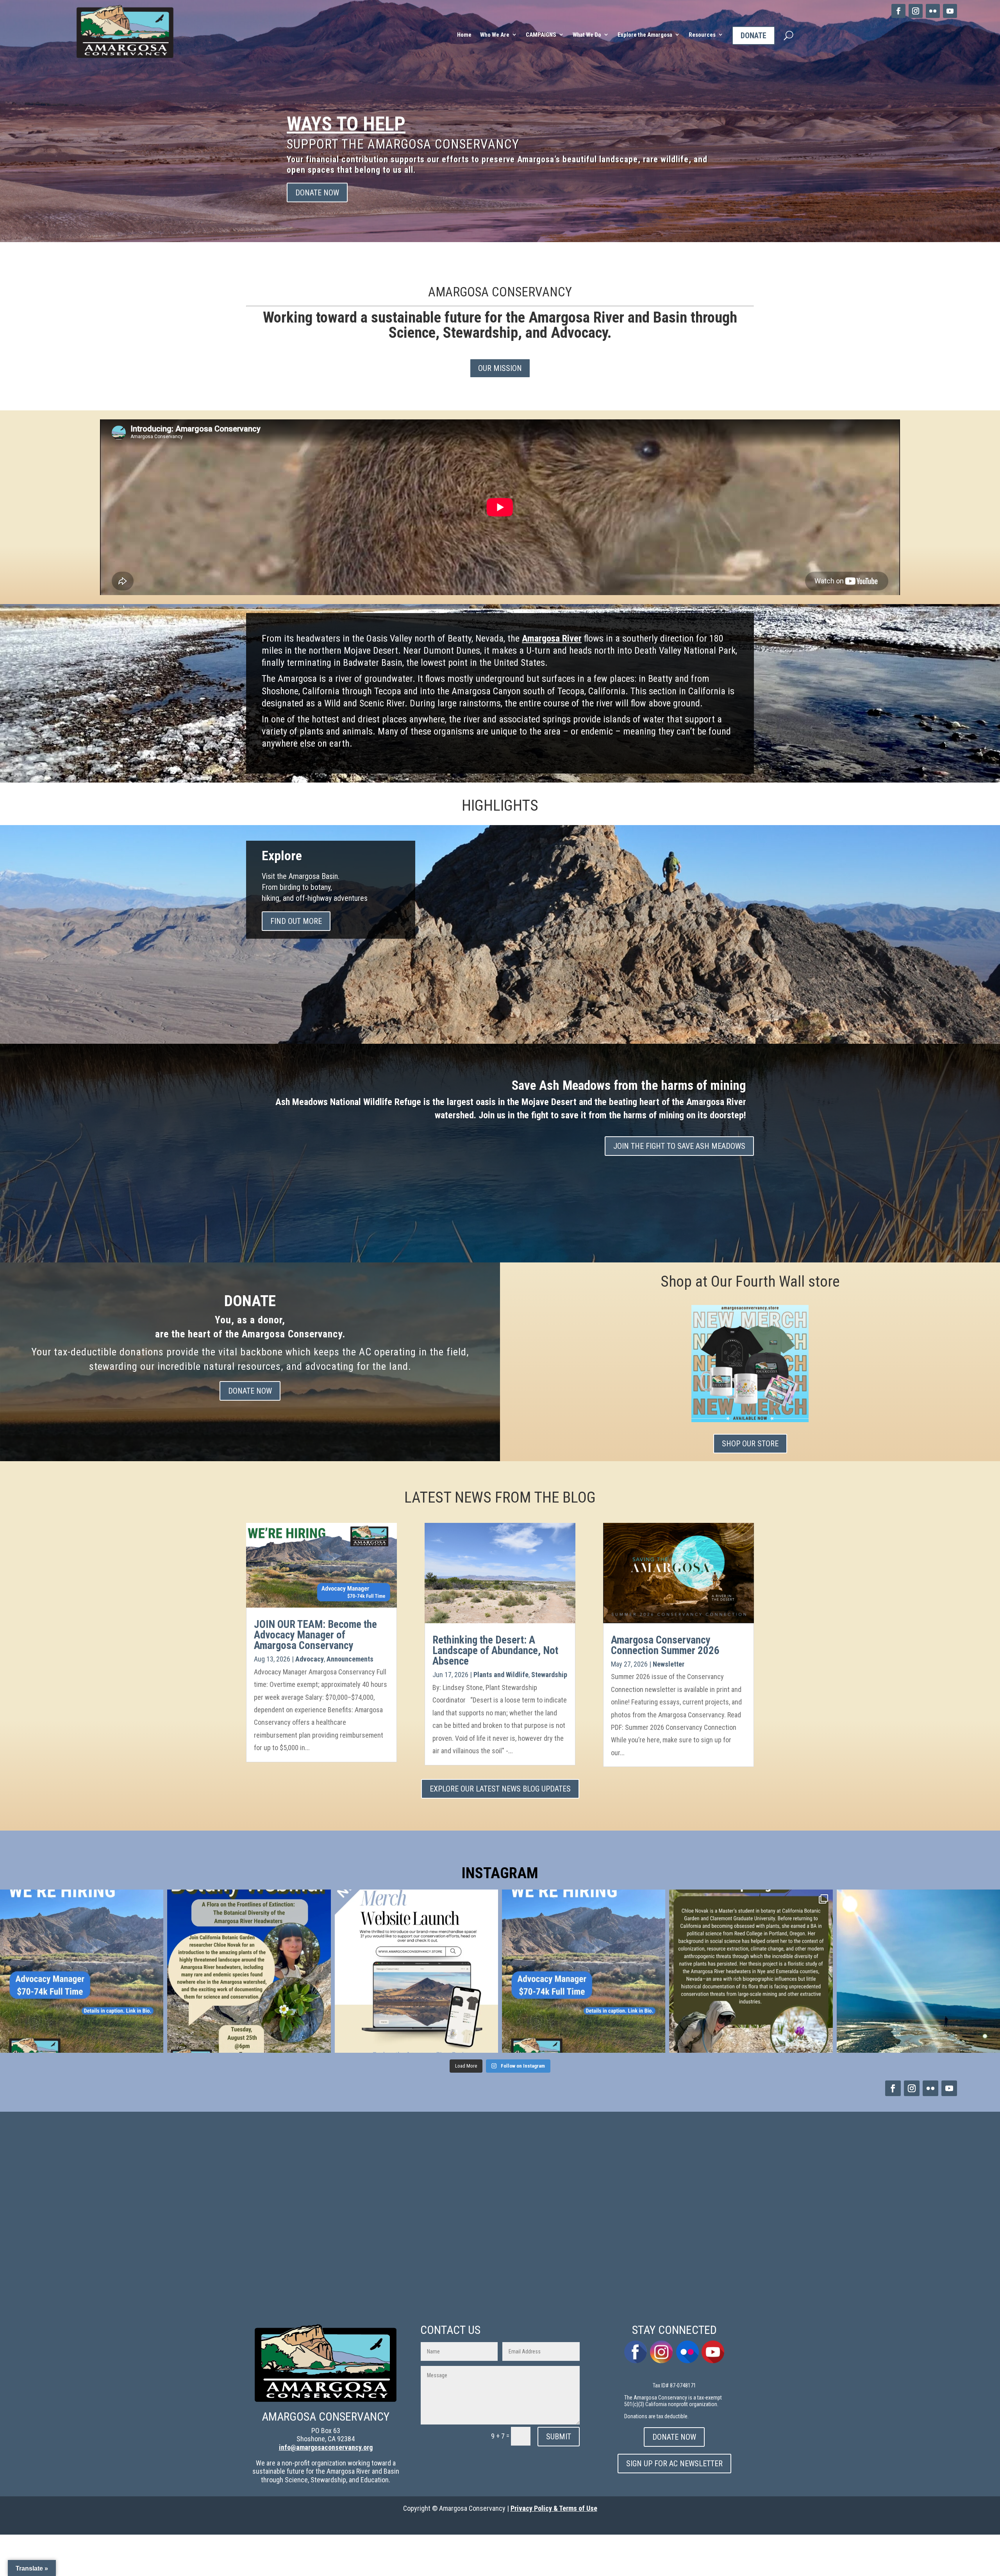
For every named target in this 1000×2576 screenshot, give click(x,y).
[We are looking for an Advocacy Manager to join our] (82, 1971)
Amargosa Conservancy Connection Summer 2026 (665, 1645)
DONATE (754, 36)
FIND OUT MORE (296, 921)
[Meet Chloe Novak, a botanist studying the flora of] (751, 1971)
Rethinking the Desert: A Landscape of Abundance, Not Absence (495, 1651)
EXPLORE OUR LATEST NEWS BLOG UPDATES (500, 1789)
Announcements (350, 1659)
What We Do (587, 35)
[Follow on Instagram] (916, 11)
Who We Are (495, 35)
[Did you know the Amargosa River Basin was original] (918, 1971)
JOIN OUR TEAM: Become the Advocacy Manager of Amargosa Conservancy (315, 1635)
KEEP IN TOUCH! (579, 152)
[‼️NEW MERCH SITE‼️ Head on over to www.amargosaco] (416, 1971)
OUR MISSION (500, 368)
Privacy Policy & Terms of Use (554, 2508)
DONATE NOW (250, 1391)
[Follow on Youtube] (950, 11)
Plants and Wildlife (501, 1675)
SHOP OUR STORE (750, 1444)
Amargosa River (552, 638)
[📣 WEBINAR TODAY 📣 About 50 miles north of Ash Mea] (249, 1971)
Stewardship (549, 1675)
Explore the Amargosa (645, 35)
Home (464, 35)
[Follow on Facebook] (898, 11)
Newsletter (669, 1664)
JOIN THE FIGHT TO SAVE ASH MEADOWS (679, 1146)
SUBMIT (559, 2437)
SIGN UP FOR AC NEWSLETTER (571, 193)
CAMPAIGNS (541, 35)
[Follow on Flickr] (933, 11)
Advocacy (310, 1659)
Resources (702, 35)
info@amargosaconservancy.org (326, 2447)
